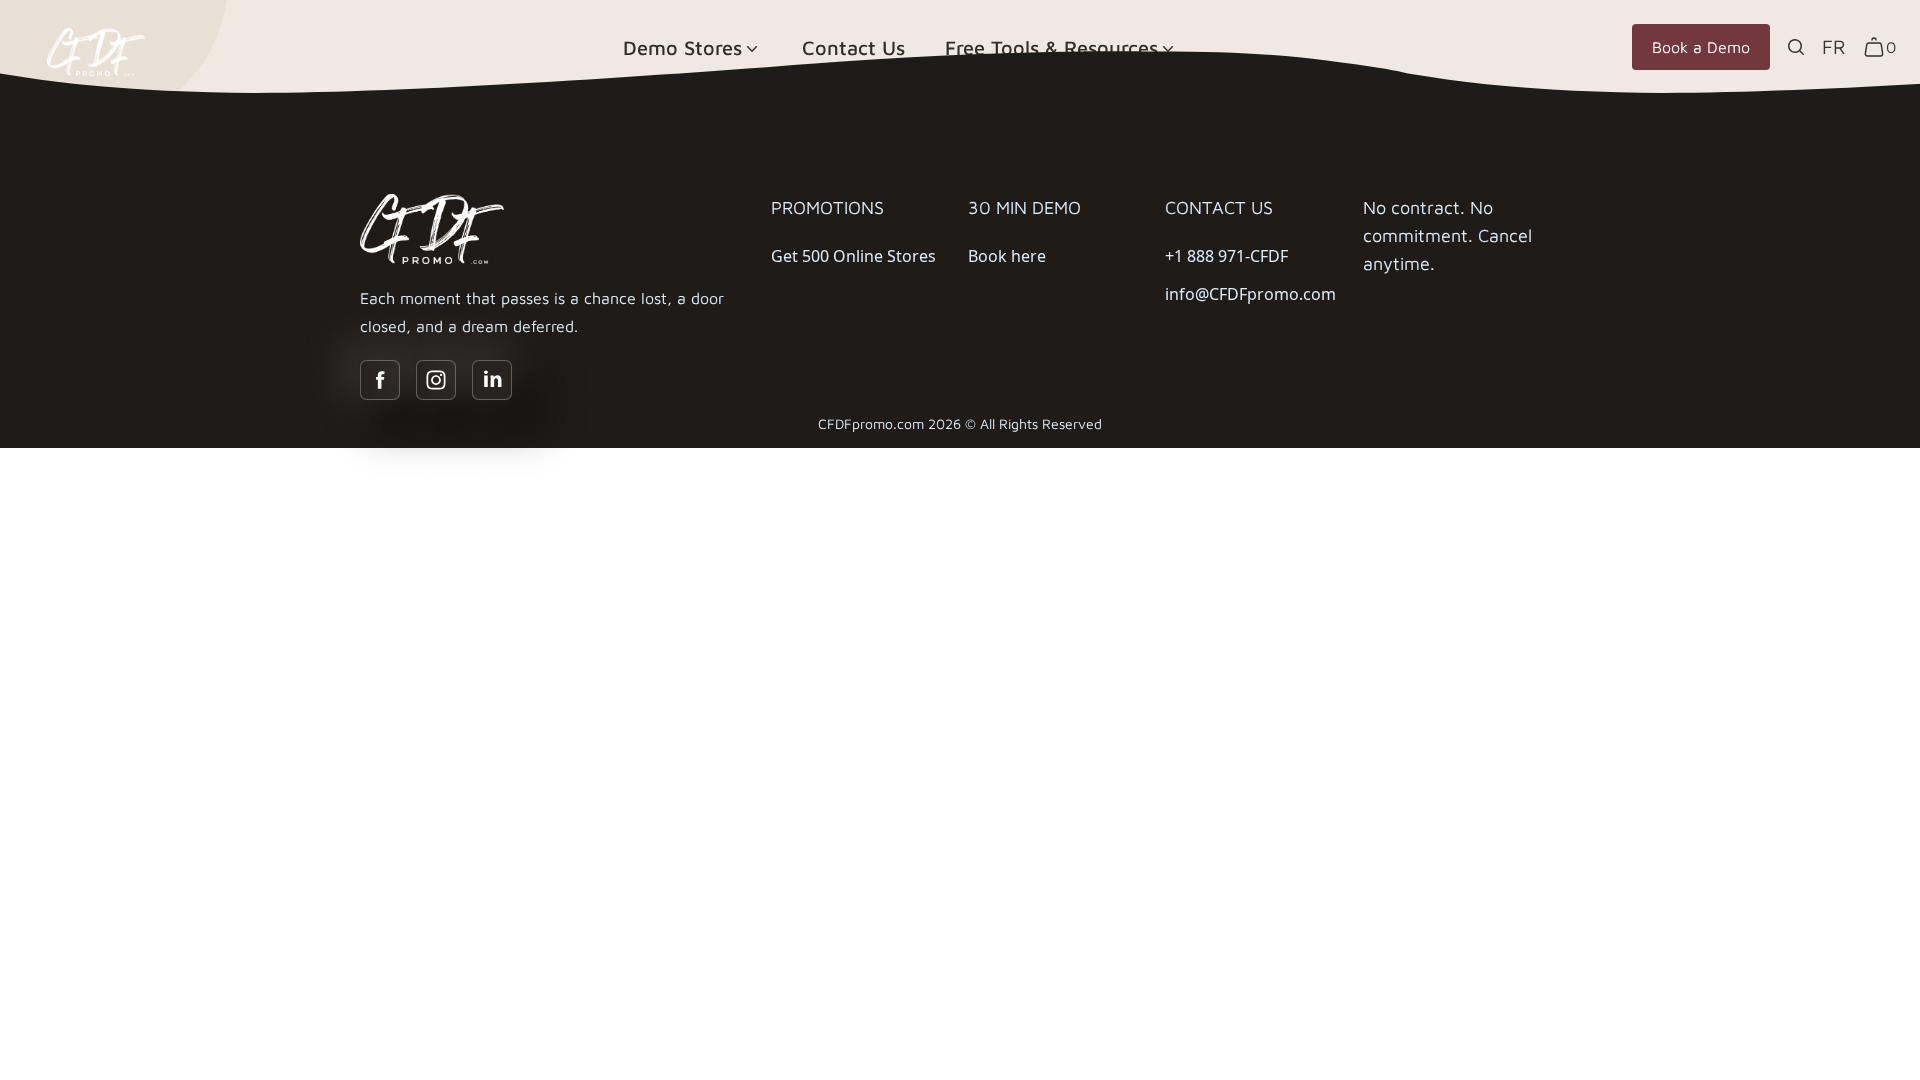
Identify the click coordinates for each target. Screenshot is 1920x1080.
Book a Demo (1701, 47)
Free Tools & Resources (1051, 47)
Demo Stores (682, 47)
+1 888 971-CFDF (1226, 256)
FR (1834, 46)
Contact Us (853, 47)
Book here (1007, 256)
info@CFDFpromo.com (1250, 294)
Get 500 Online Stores (853, 256)
